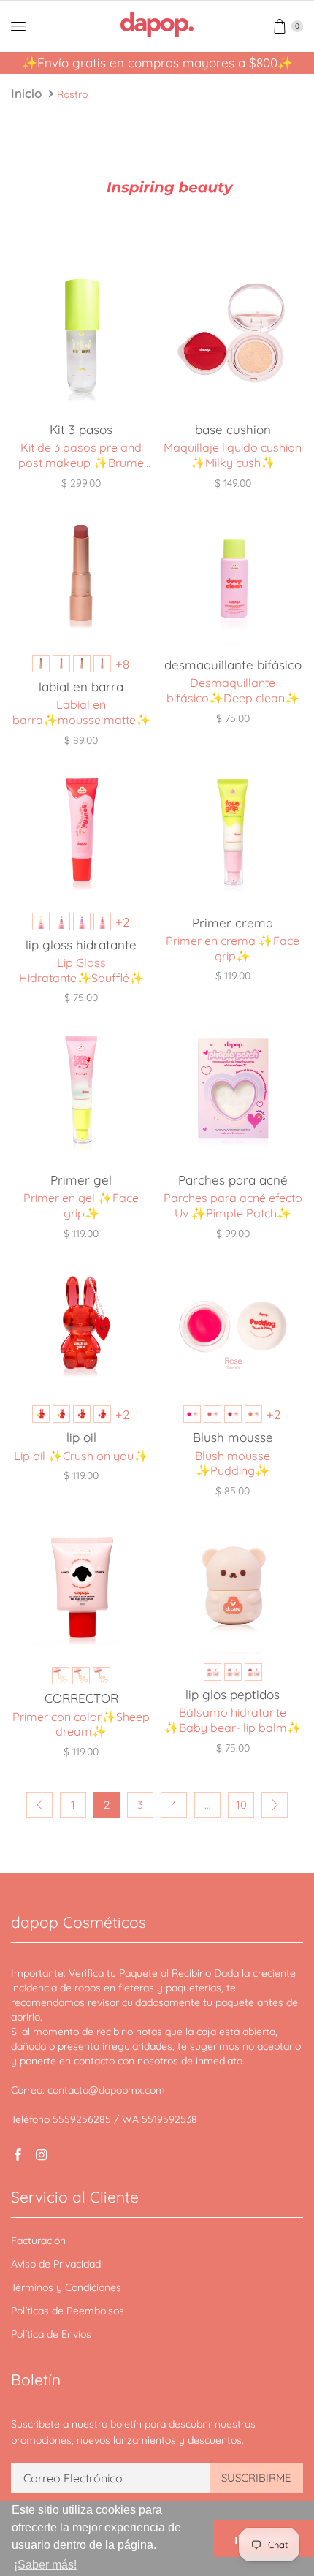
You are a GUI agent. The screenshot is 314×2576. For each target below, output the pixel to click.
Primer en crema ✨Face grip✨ (233, 948)
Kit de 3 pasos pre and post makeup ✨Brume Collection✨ (81, 455)
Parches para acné (233, 1180)
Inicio (26, 93)
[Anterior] (39, 1805)
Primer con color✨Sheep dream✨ (81, 1724)
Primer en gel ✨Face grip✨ (81, 1205)
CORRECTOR (81, 1698)
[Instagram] (41, 2155)
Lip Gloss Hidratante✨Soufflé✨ (81, 970)
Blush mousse (233, 1437)
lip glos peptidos (233, 1694)
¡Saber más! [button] (45, 2565)
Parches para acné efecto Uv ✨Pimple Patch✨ (233, 1205)
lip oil (81, 1437)
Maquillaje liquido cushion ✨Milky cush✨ (233, 455)
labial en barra (81, 687)
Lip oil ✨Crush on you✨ (81, 1456)
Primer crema (233, 923)
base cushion (233, 429)
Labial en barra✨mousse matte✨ (81, 712)
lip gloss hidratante (81, 945)
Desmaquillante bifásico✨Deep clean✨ (233, 690)
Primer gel (81, 1180)
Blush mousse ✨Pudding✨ (233, 1463)
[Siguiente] (275, 1805)
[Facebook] (18, 2155)
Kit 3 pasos (81, 429)
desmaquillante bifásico (233, 665)
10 (241, 1805)
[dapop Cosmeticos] (157, 24)
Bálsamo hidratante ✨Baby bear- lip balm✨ (233, 1720)
